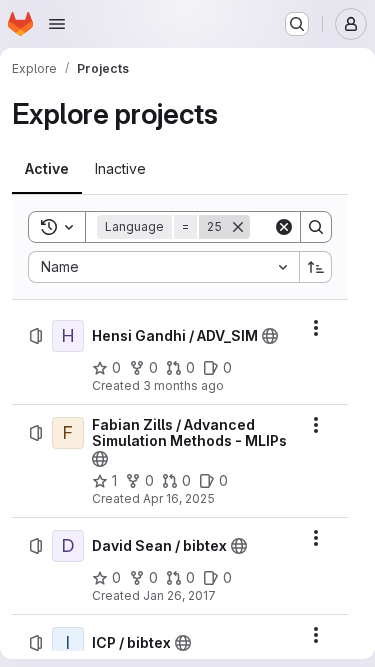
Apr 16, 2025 (179, 498)
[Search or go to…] (297, 24)
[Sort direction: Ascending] (316, 267)
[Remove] (238, 227)
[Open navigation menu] (57, 24)
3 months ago (183, 385)
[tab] (47, 169)
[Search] (316, 227)
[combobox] (163, 267)
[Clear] (284, 227)
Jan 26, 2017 (179, 595)
